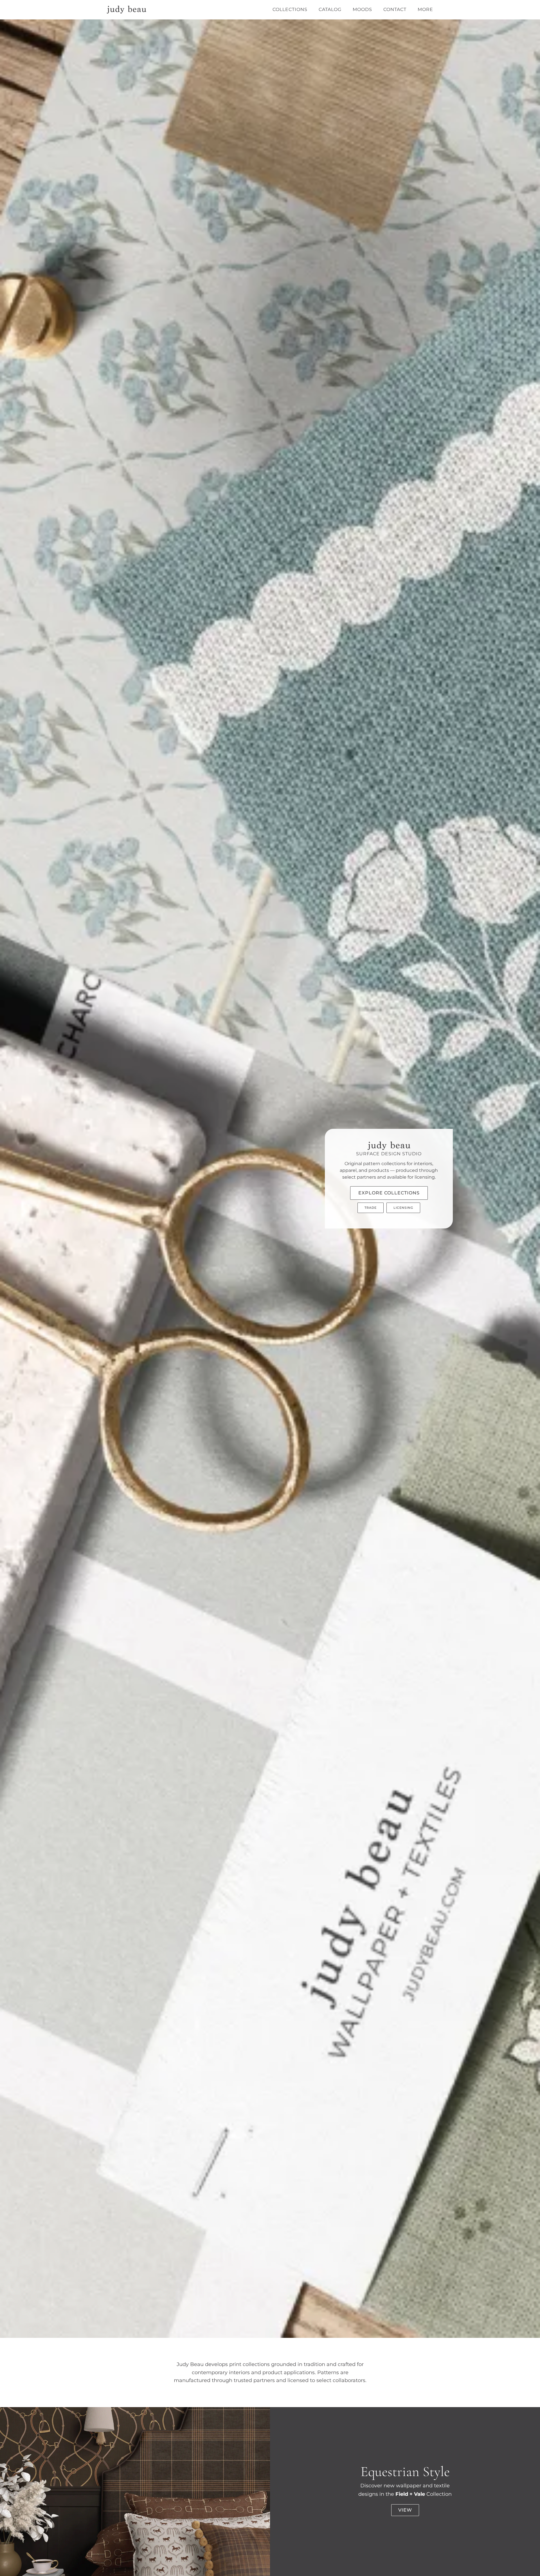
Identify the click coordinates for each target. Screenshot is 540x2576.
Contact (395, 9)
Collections (290, 9)
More (425, 9)
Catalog (330, 9)
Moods (362, 9)
